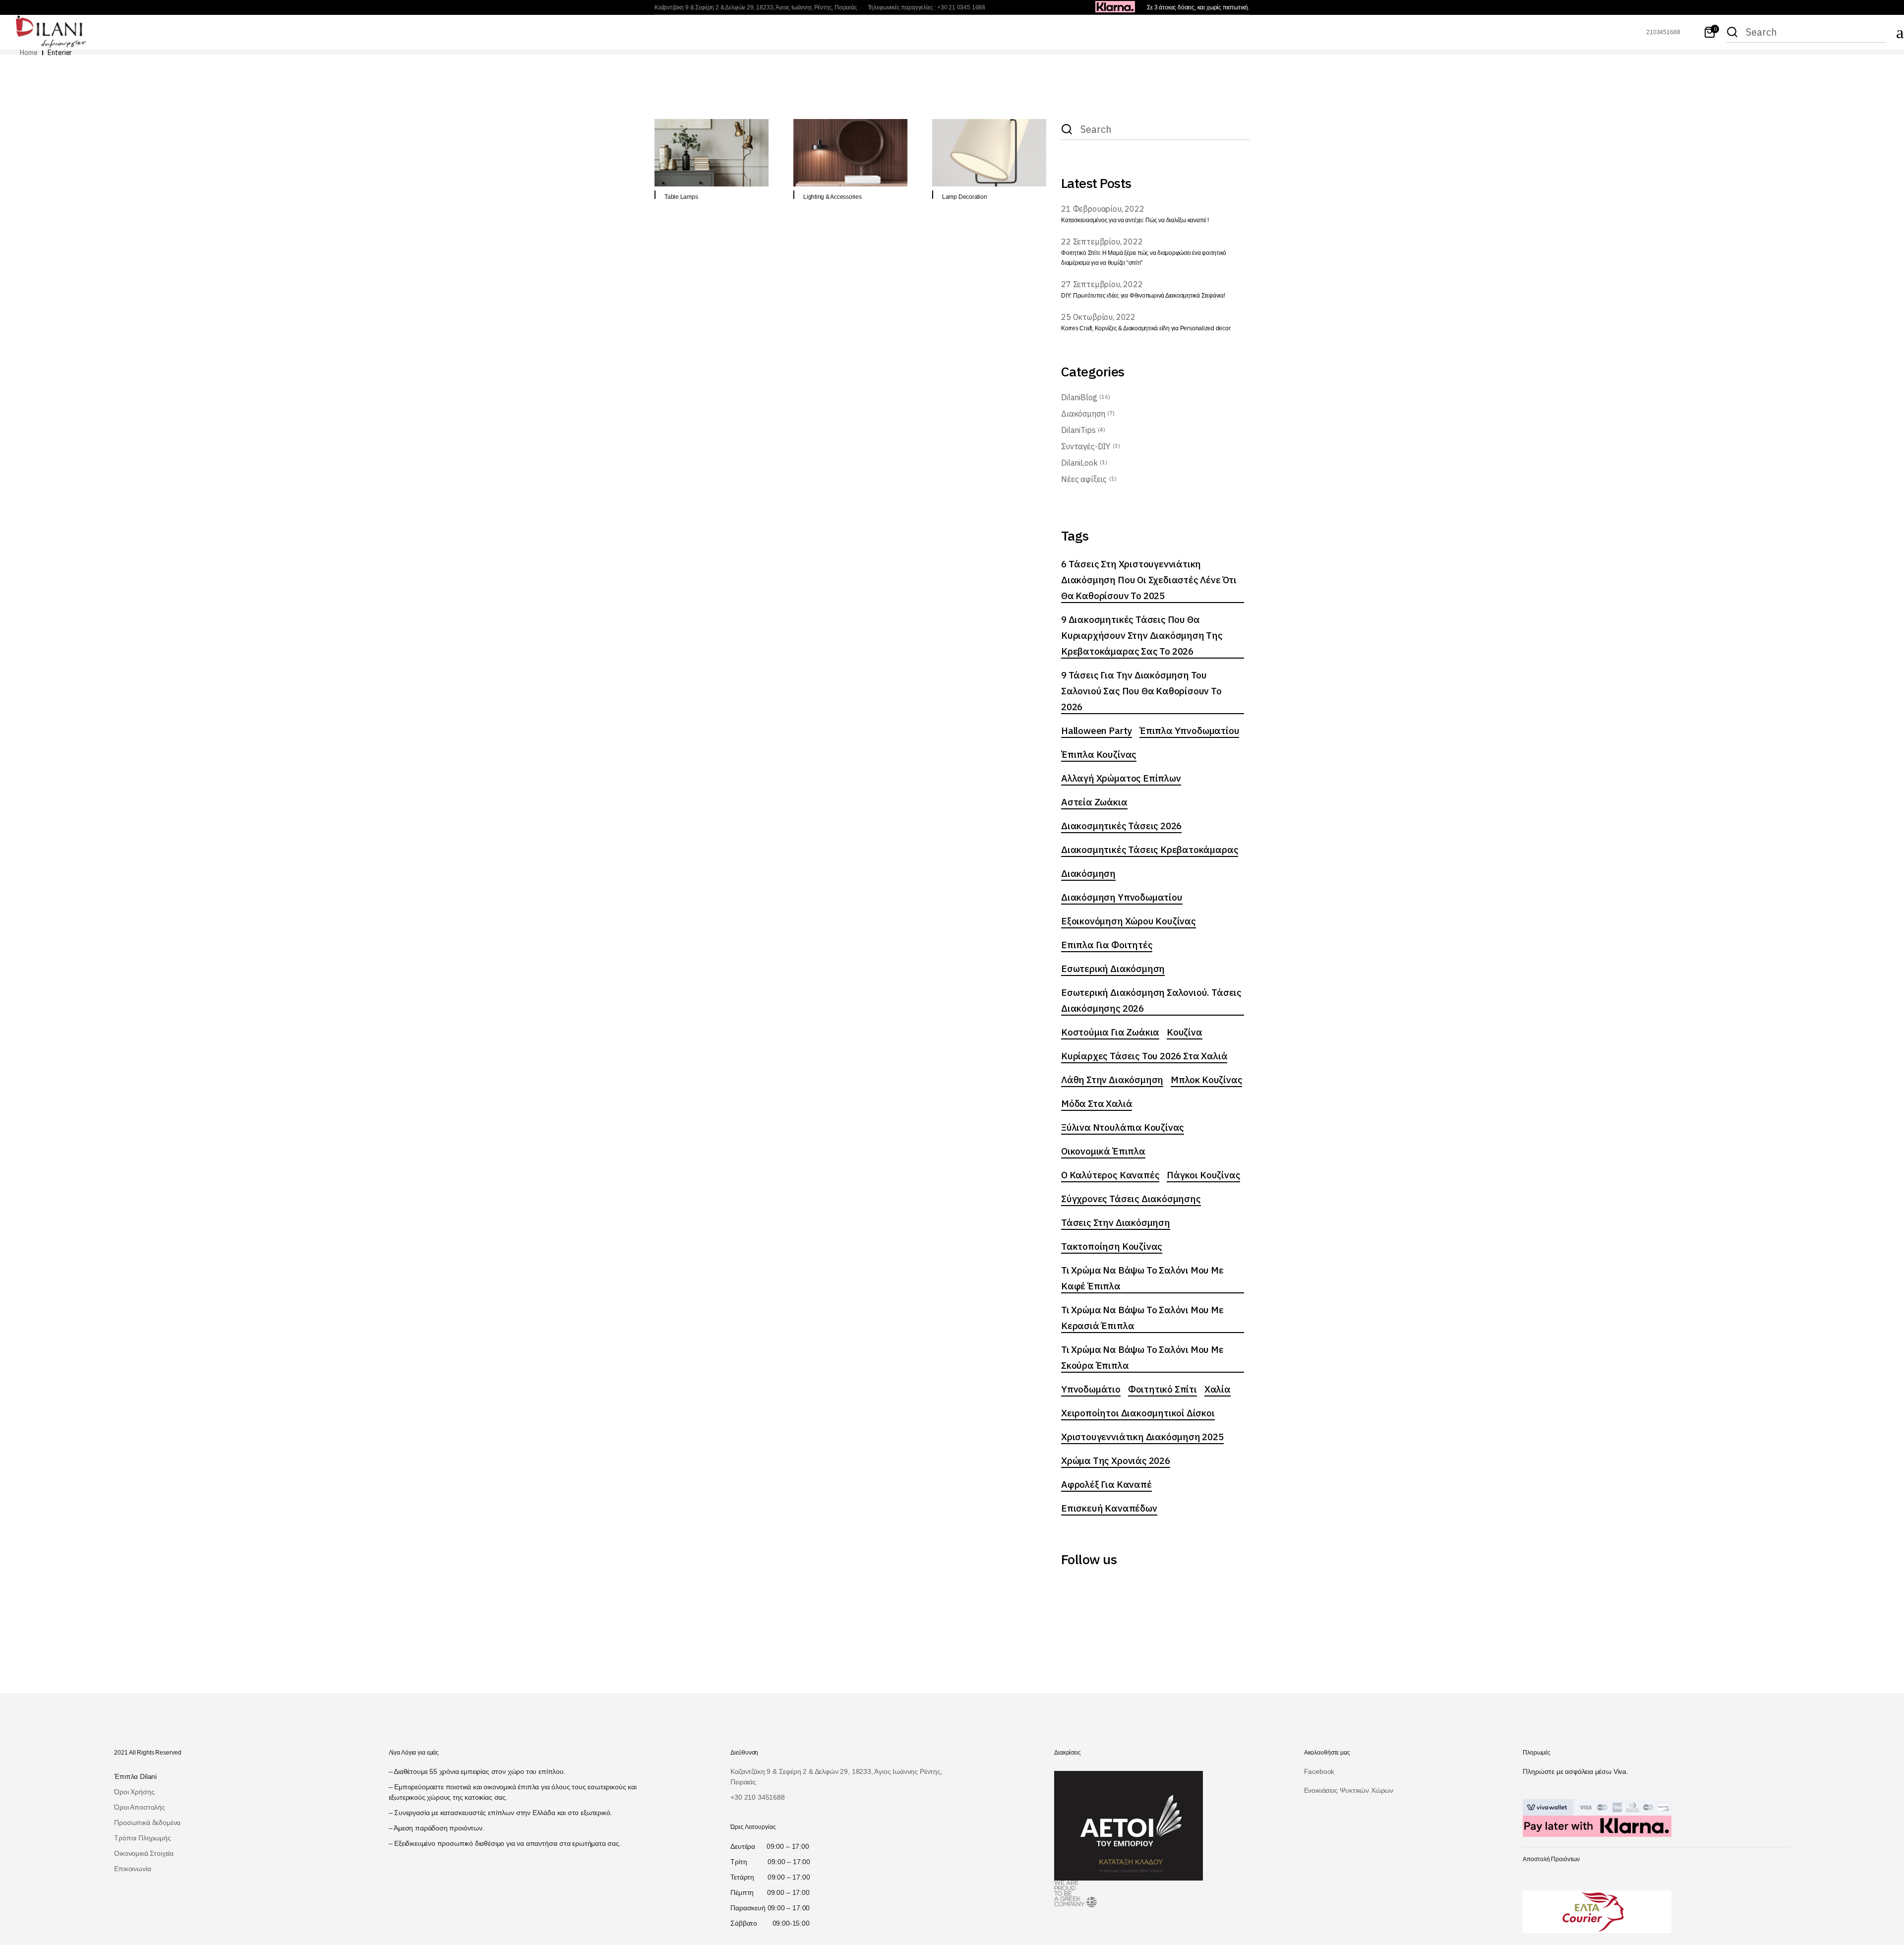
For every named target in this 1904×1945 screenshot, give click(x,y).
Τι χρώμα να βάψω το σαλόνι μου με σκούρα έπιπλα (1142, 1357)
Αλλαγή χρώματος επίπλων (1121, 778)
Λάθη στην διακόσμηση (1112, 1080)
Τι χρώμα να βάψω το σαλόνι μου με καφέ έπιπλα (1142, 1278)
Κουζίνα (1185, 1032)
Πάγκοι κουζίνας (1203, 1175)
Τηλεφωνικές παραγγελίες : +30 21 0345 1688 (926, 7)
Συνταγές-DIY (1086, 446)
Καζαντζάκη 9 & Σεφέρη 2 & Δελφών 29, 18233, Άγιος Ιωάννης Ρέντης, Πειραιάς (756, 7)
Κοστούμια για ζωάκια (1110, 1032)
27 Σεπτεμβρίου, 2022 (1102, 284)
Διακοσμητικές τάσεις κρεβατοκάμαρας (1150, 850)
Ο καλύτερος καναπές (1110, 1175)
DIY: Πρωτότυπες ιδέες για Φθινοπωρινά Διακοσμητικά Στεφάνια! (1143, 296)
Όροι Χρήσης (134, 1792)
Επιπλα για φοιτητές (1107, 945)
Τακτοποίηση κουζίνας (1112, 1246)
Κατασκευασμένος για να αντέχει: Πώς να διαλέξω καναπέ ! (1135, 220)
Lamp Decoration (964, 197)
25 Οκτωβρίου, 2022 (1098, 317)
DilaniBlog (1079, 397)
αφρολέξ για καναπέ (1106, 1484)
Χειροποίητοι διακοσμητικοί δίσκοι (1138, 1413)
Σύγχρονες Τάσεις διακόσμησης (1131, 1199)
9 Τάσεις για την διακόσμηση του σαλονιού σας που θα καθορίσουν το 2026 (1141, 691)
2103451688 (1663, 32)
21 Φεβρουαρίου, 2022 (1103, 209)
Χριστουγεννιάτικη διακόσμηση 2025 (1142, 1437)
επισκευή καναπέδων (1109, 1508)
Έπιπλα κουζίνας (1099, 754)
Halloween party (1097, 730)
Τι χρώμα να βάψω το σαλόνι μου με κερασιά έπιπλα (1142, 1318)
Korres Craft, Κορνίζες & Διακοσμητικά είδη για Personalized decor (1146, 328)
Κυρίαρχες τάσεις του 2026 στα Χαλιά (1144, 1056)
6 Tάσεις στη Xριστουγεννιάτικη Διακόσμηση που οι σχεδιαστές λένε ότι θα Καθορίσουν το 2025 (1149, 580)
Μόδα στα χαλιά (1097, 1103)
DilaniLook (1079, 463)
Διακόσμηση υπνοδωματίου (1122, 897)
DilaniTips (1078, 430)
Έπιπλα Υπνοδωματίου (1189, 730)
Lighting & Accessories (833, 197)
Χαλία (1218, 1389)
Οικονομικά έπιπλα (1103, 1151)
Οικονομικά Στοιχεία (144, 1853)
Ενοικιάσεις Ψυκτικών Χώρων (1349, 1790)
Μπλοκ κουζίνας (1206, 1080)
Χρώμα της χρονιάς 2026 (1116, 1460)
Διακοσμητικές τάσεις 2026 (1121, 826)
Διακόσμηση (1083, 414)
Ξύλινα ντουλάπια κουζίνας (1123, 1127)
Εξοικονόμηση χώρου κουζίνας (1129, 921)
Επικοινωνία (132, 1869)
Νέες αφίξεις (1084, 479)
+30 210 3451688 (757, 1797)
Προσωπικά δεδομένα (147, 1823)
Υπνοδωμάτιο (1091, 1389)
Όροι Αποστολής (139, 1807)
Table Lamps (681, 197)
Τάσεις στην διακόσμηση (1116, 1222)
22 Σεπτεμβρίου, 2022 (1102, 242)
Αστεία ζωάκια (1094, 802)
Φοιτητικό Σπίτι (1162, 1389)
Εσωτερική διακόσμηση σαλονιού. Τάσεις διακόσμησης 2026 (1151, 1000)
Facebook (1319, 1771)
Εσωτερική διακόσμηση (1113, 969)
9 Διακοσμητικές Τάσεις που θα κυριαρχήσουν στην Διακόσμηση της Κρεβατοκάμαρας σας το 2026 (1142, 635)
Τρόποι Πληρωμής (142, 1838)
